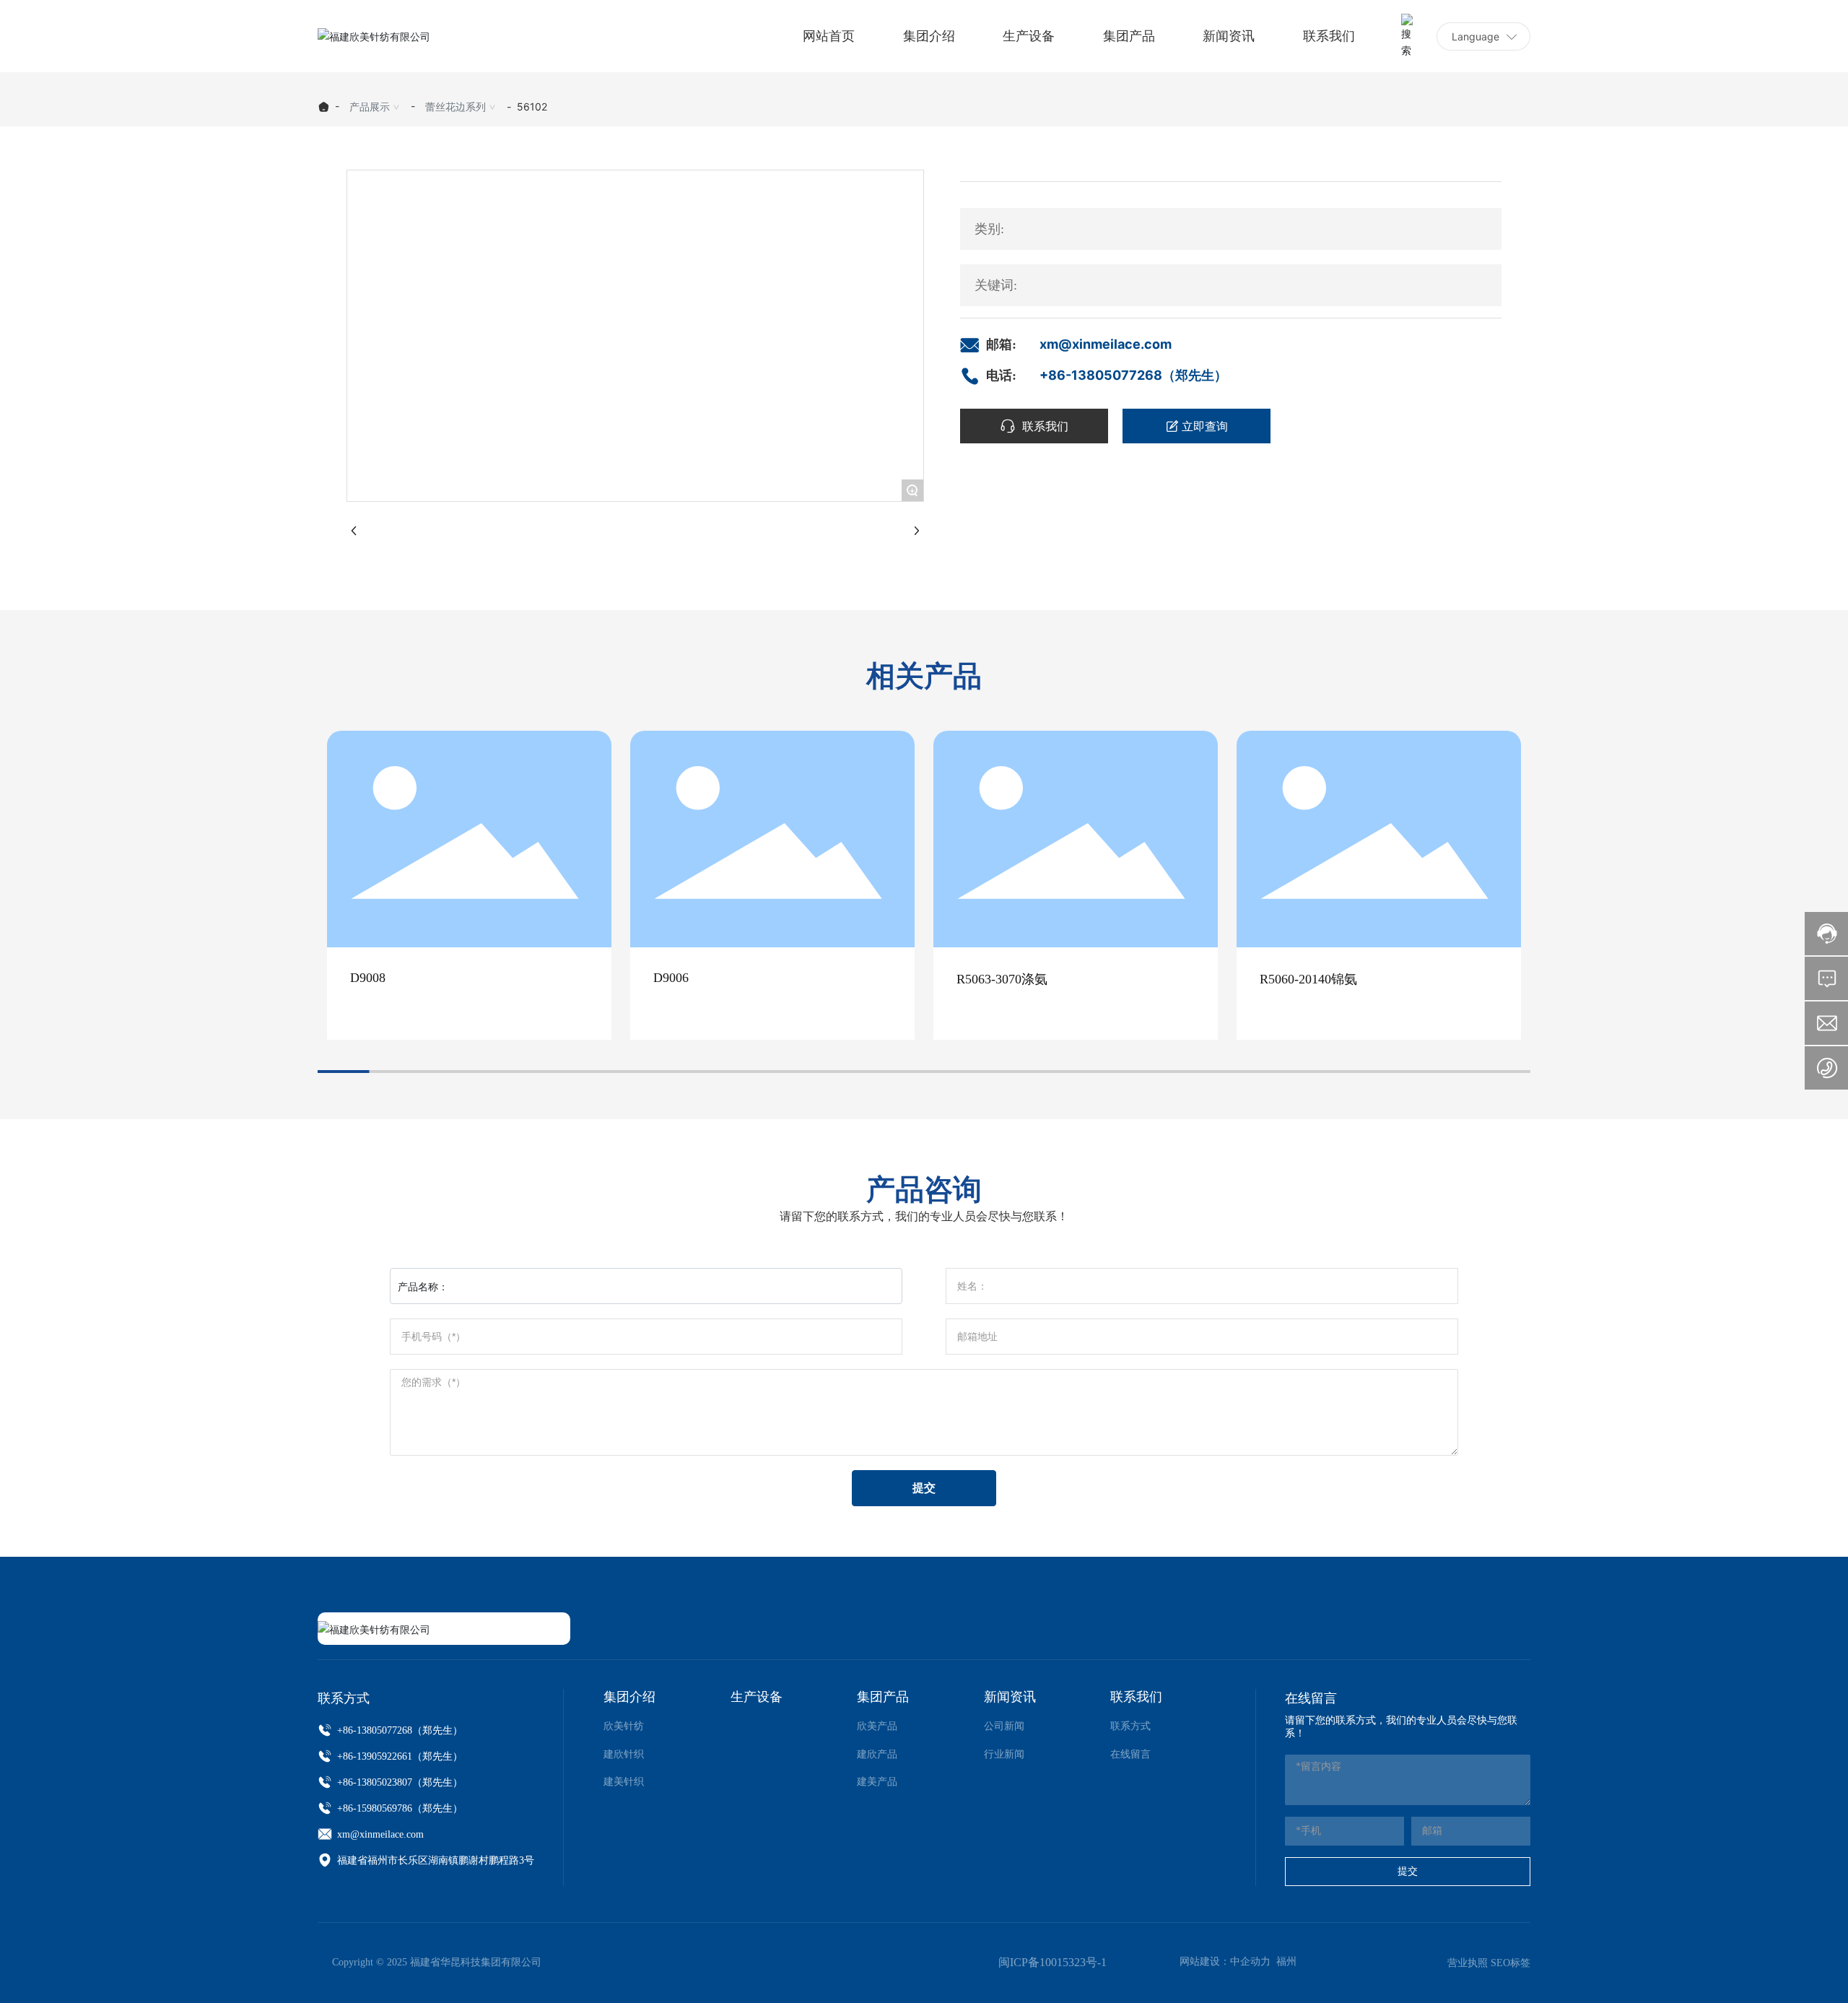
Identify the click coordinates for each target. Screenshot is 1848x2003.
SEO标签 (1511, 1963)
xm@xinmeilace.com (1106, 344)
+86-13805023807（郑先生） (398, 1782)
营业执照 (1468, 1963)
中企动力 (1250, 1961)
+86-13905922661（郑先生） (398, 1756)
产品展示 (370, 107)
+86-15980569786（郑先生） (398, 1808)
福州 (1286, 1961)
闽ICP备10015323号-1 (1052, 1962)
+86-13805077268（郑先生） (1133, 375)
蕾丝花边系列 (456, 107)
